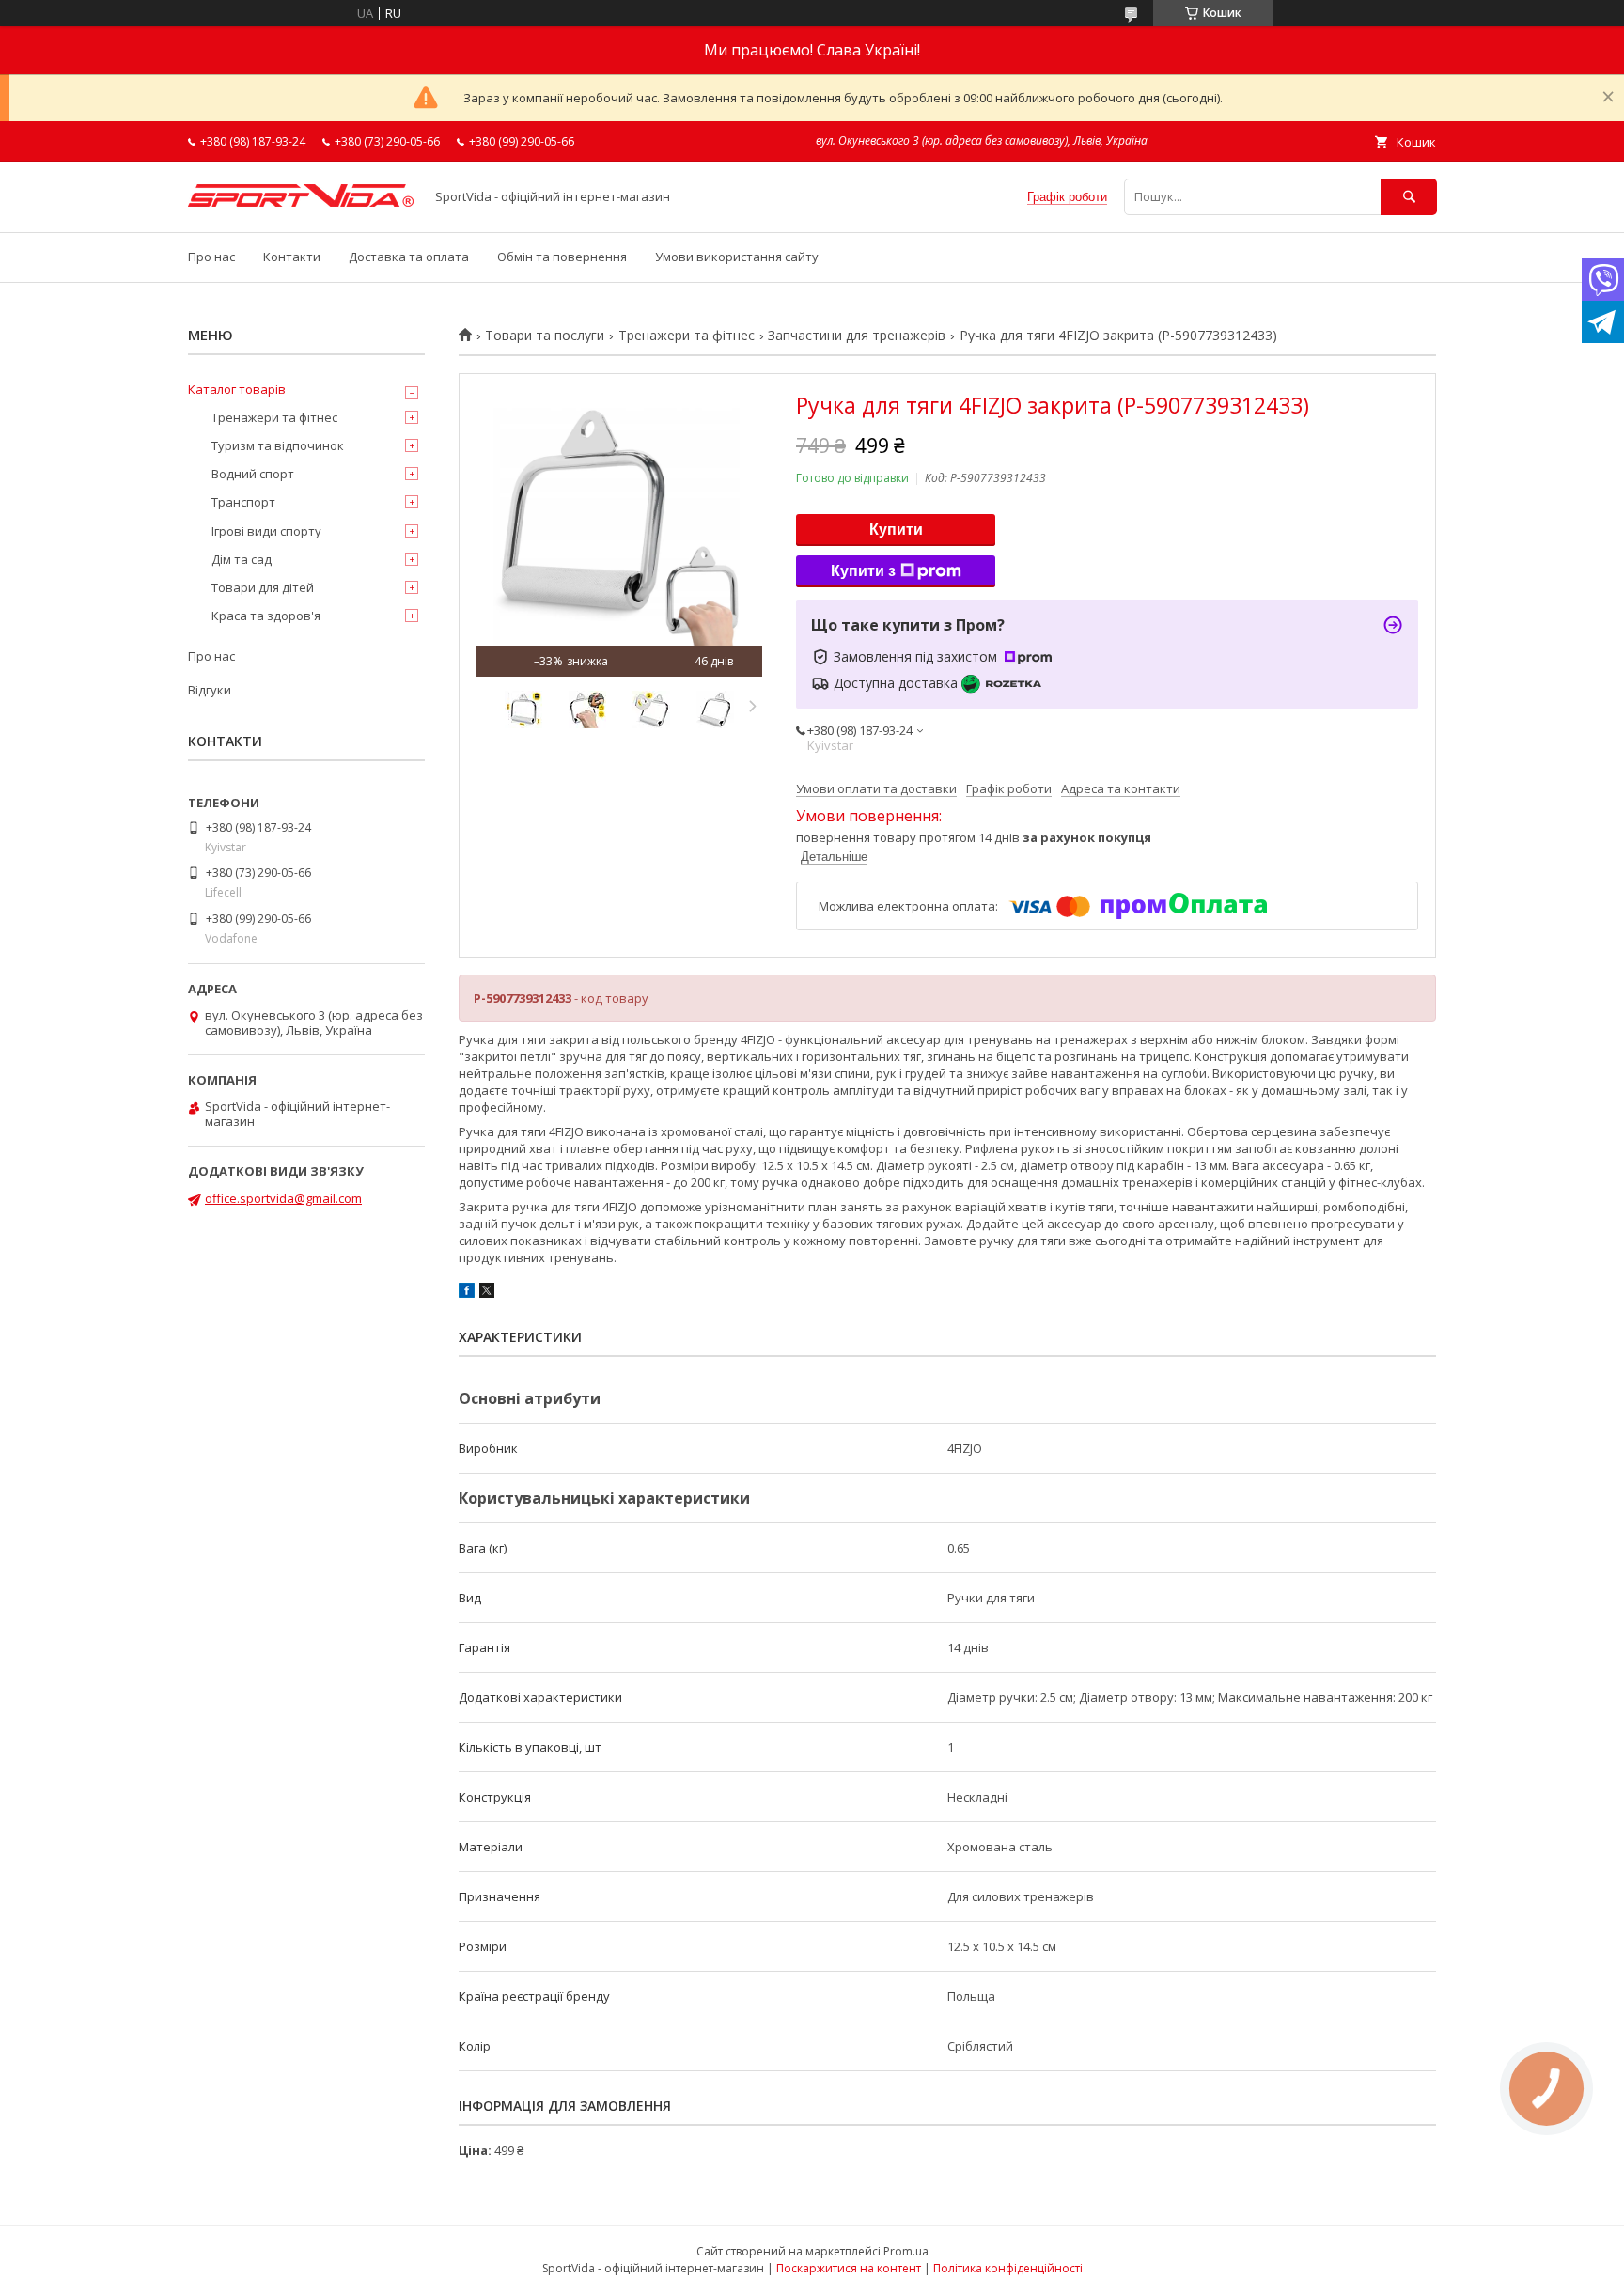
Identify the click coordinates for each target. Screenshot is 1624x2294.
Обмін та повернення (562, 257)
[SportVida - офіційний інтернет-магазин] (301, 202)
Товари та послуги (545, 336)
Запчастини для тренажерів (857, 336)
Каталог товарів (237, 389)
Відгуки (210, 690)
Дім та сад (242, 559)
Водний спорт (253, 474)
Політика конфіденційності (1008, 2268)
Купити (896, 530)
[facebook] (467, 1293)
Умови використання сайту (737, 257)
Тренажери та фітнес (687, 336)
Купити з (863, 571)
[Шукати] (1409, 197)
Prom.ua (906, 2251)
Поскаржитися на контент (849, 2268)
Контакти (292, 257)
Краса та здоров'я (266, 616)
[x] (487, 1293)
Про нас (211, 257)
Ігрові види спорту (266, 531)
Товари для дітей (263, 587)
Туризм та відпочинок (278, 445)
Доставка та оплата (409, 257)
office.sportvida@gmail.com (283, 1198)
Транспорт (243, 502)
